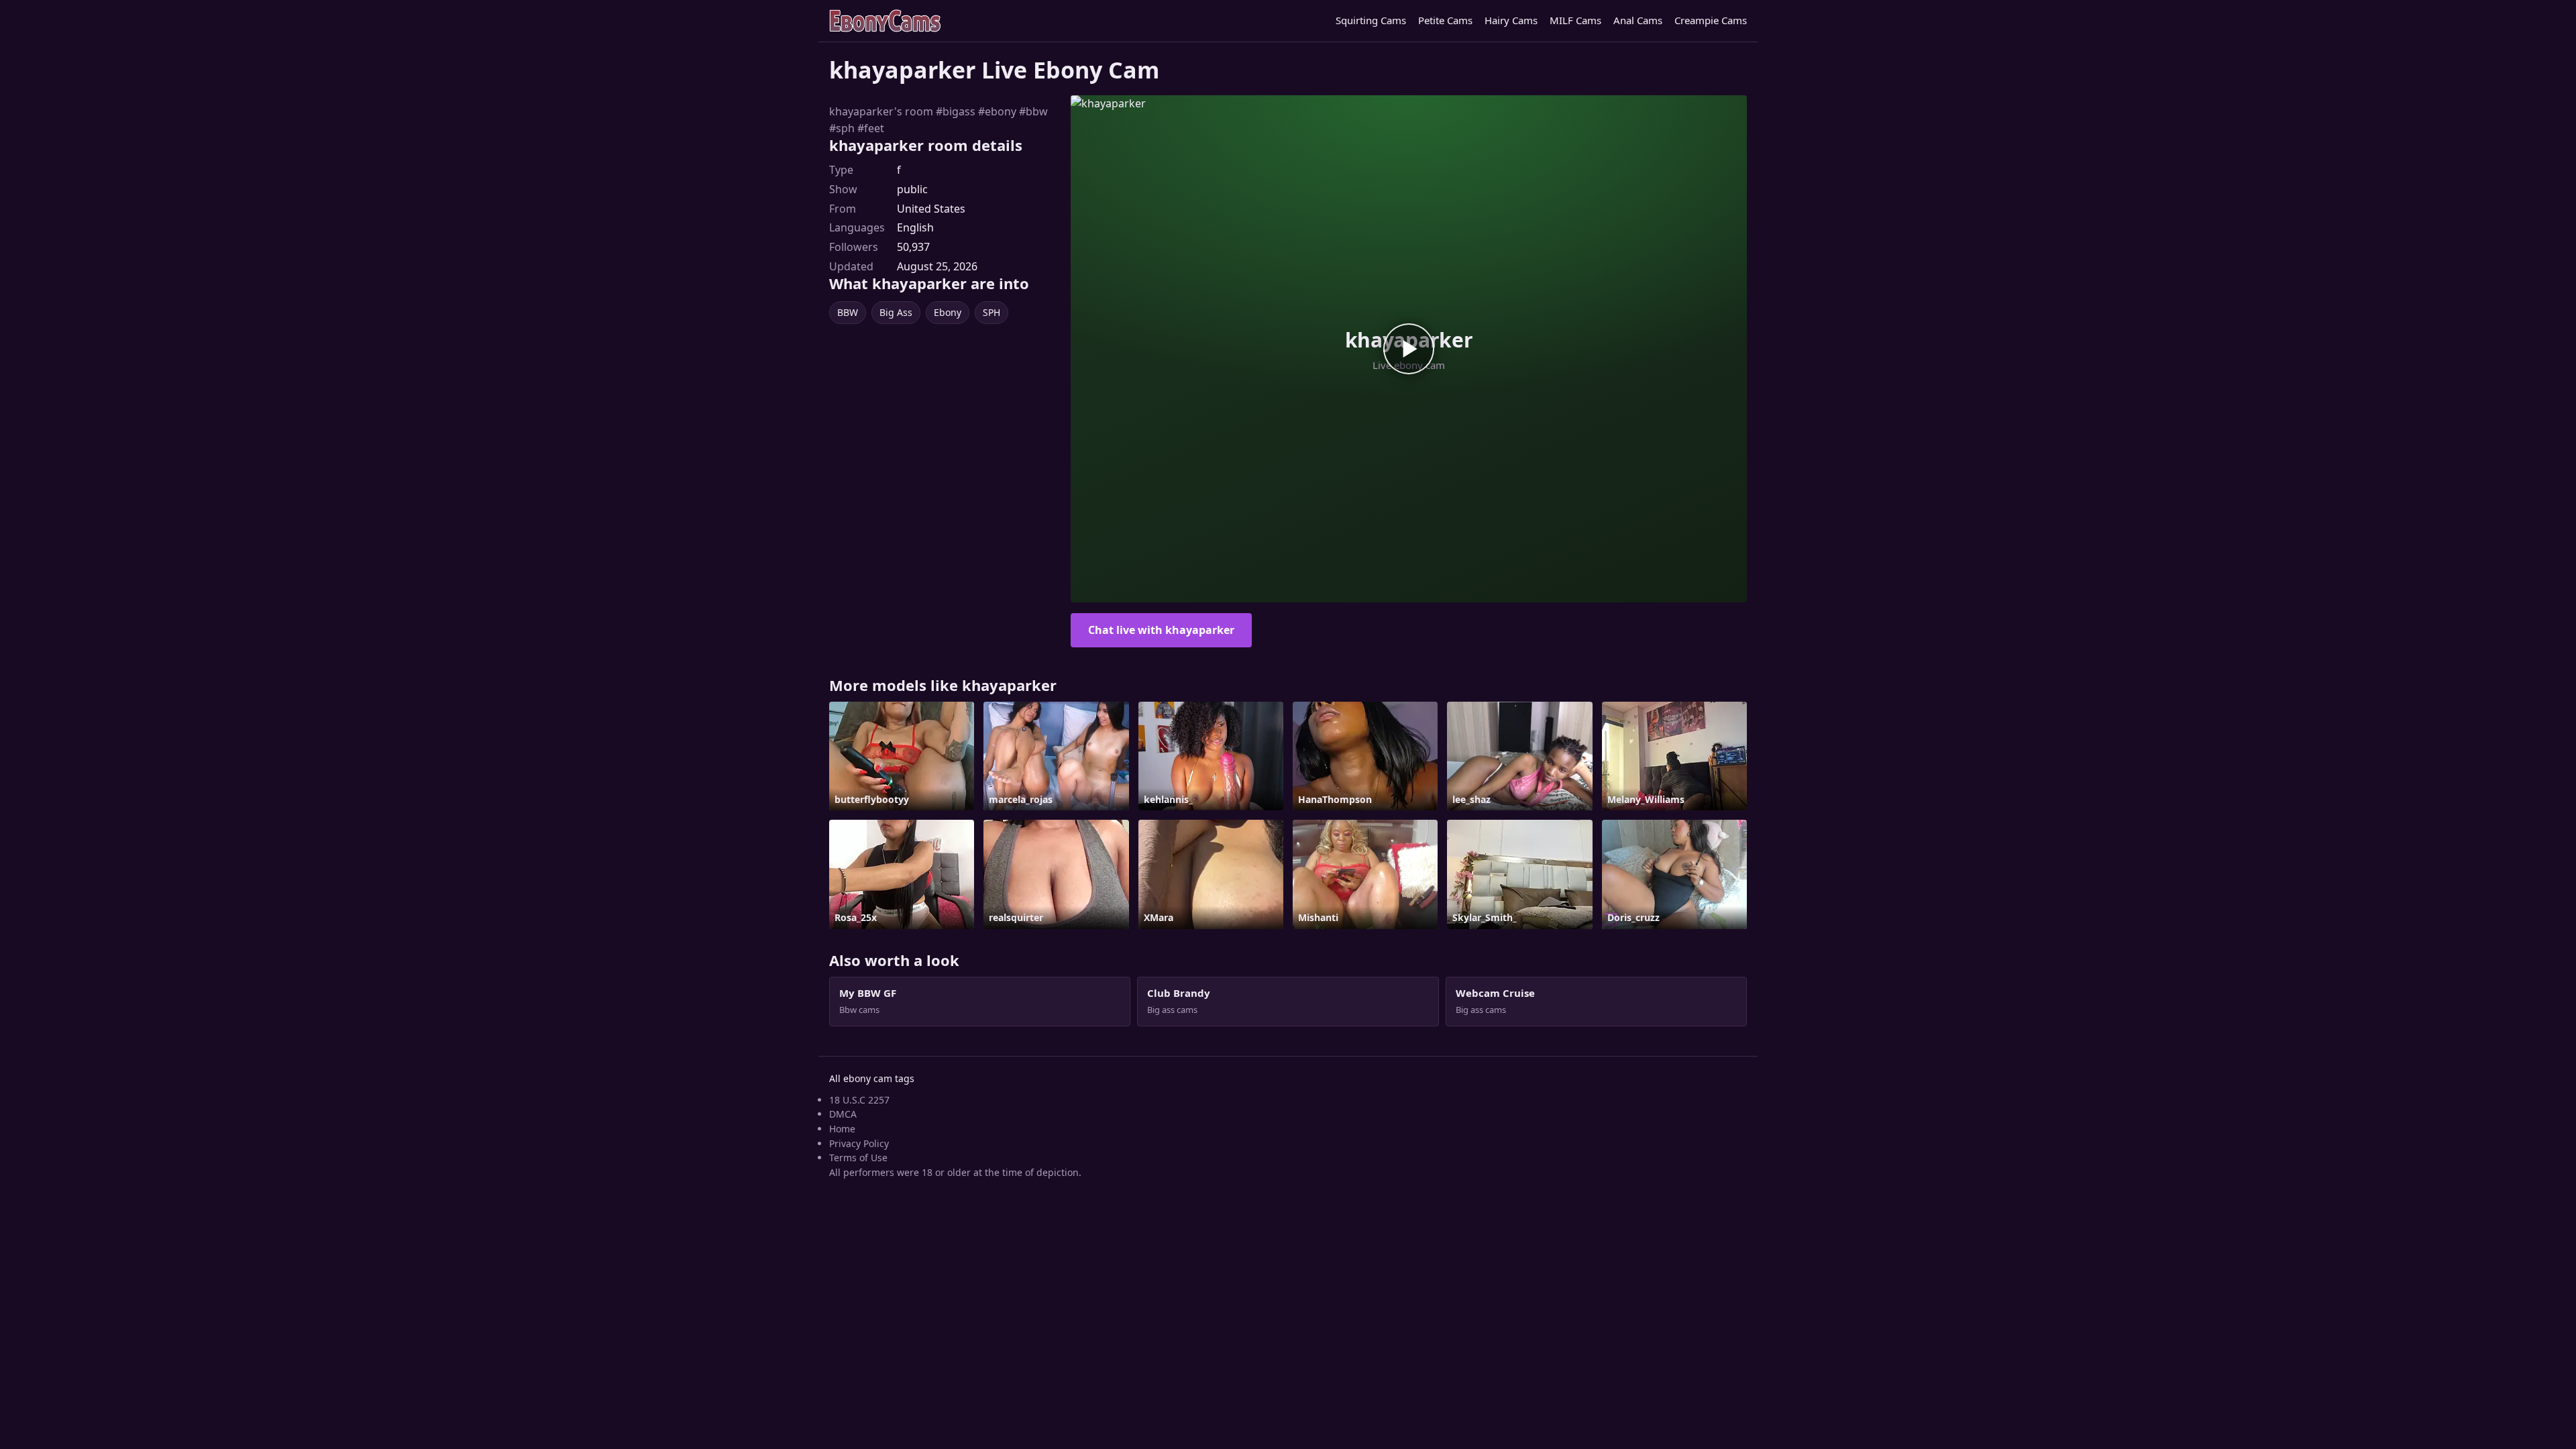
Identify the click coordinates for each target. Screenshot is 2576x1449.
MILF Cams (1575, 20)
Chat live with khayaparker (1161, 630)
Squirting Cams (1371, 20)
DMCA (843, 1114)
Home (842, 1129)
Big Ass (896, 312)
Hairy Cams (1511, 20)
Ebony (948, 312)
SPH (991, 312)
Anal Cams (1638, 20)
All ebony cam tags (872, 1078)
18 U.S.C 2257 (859, 1100)
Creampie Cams (1711, 20)
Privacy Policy (859, 1143)
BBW (848, 312)
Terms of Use (858, 1158)
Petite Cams (1445, 20)
